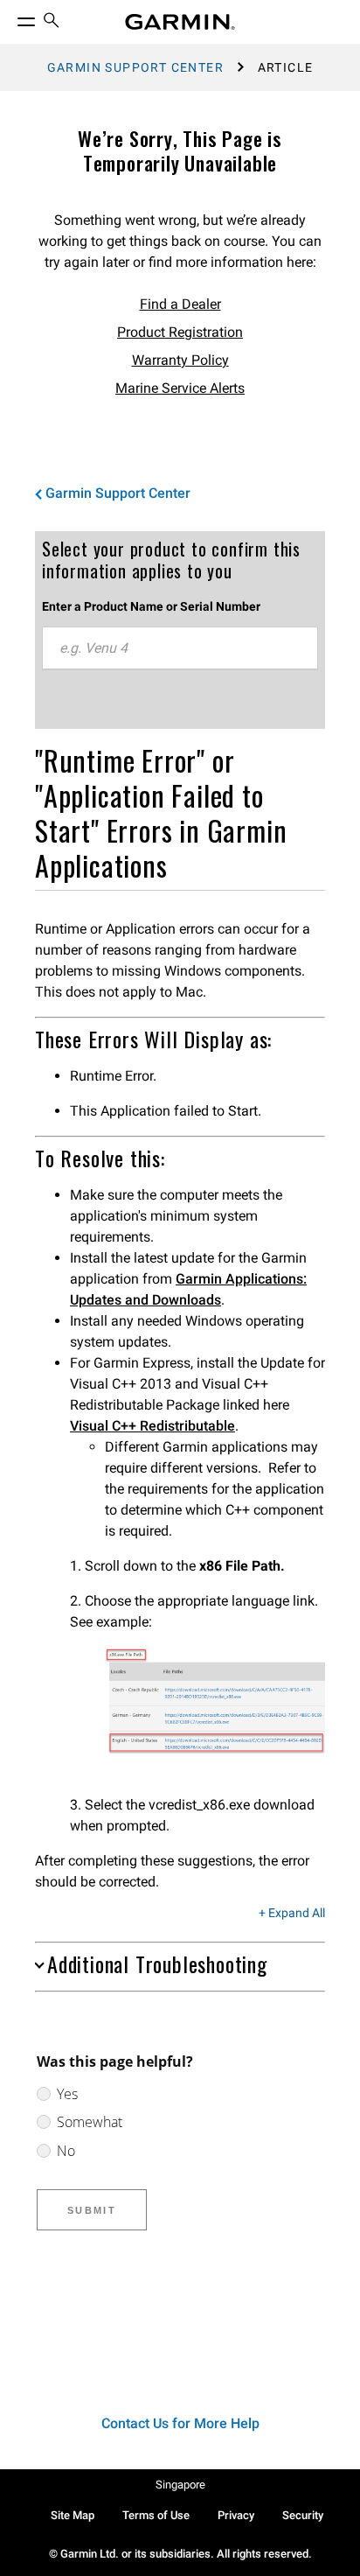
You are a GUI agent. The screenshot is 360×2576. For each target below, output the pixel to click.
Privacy (236, 2515)
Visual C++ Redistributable (152, 1426)
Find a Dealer (180, 304)
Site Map (73, 2515)
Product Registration (180, 332)
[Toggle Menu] (10, 17)
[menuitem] (52, 22)
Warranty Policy (180, 360)
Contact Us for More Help (180, 2423)
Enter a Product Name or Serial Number (151, 606)
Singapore (180, 2485)
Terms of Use (156, 2515)
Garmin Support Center (135, 67)
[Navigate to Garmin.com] (180, 22)
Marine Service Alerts (180, 388)
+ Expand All (292, 1914)
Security (303, 2515)
